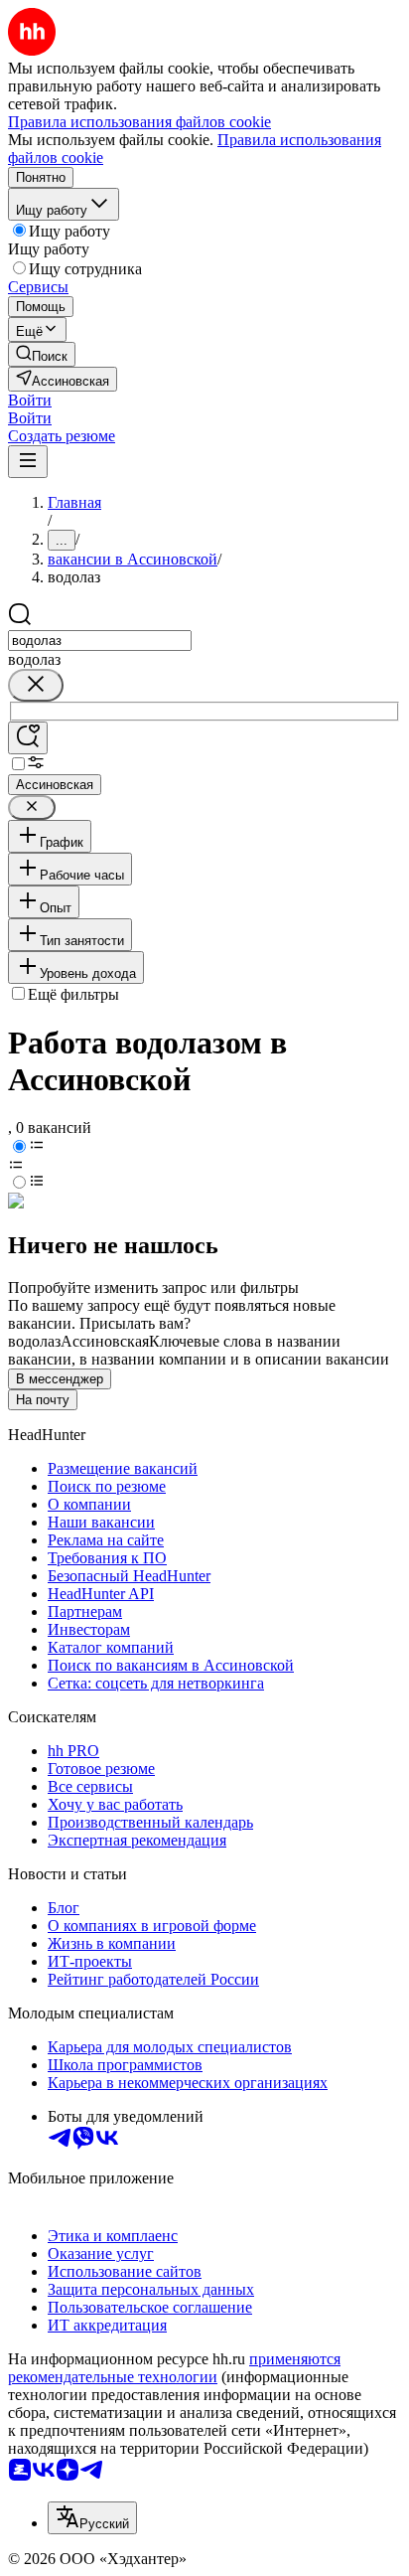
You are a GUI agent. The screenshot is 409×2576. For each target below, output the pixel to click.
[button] (30, 400)
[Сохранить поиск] (28, 738)
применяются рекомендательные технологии (174, 2368)
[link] (42, 354)
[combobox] (100, 641)
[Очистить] (36, 685)
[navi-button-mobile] (28, 462)
